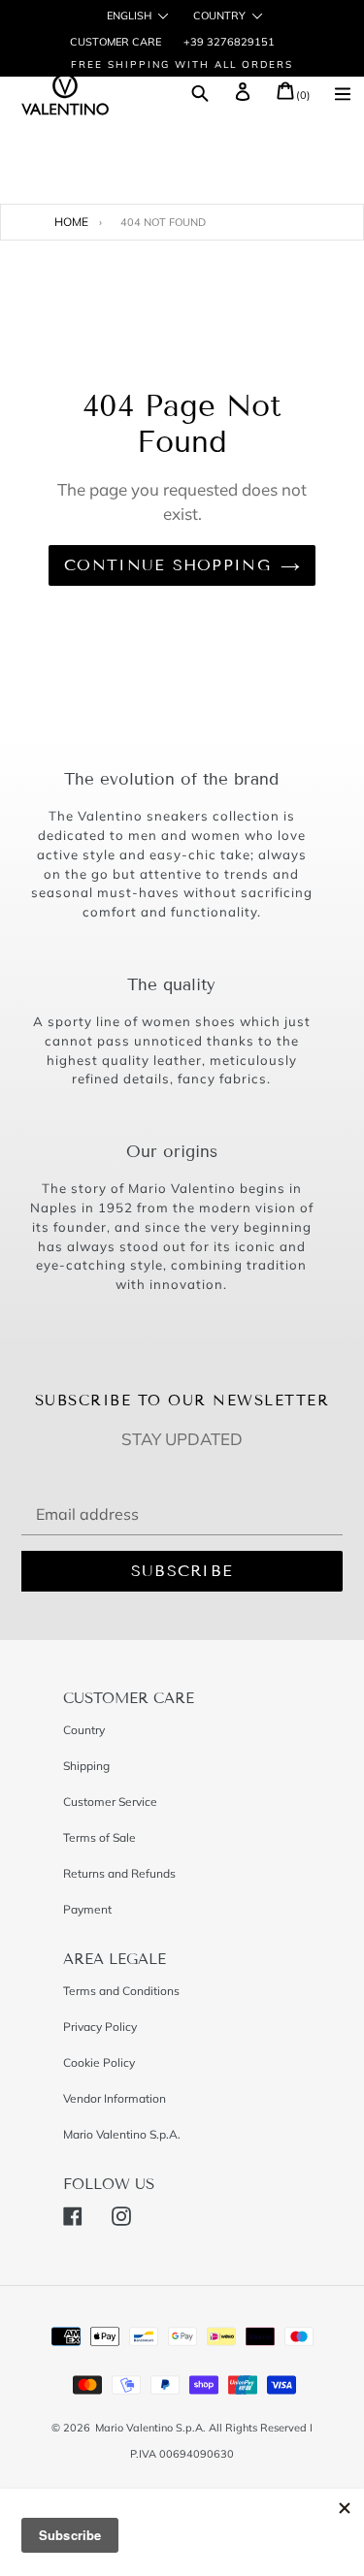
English (129, 16)
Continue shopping (167, 565)
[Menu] (343, 96)
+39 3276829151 (228, 42)
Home (71, 222)
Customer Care (116, 42)
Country (219, 16)
